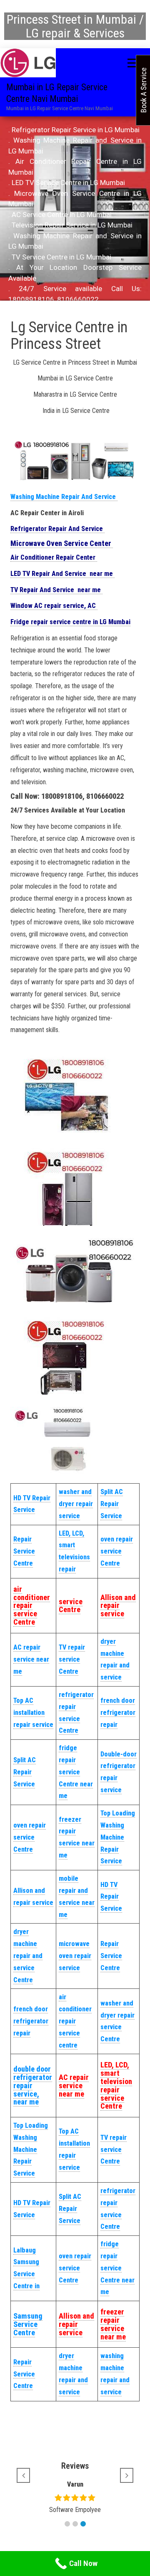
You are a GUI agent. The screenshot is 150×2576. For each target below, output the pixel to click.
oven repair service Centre (117, 1551)
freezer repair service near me (113, 2324)
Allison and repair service (118, 1606)
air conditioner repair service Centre (32, 1605)
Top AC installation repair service (33, 1713)
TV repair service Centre (72, 1659)
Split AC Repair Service (112, 1504)
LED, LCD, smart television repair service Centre (116, 2085)
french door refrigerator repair (118, 1713)
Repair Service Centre (24, 1551)
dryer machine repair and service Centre (28, 1956)
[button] (67, 2524)
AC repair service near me (31, 1659)
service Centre (71, 1606)
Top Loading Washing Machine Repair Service (118, 1837)
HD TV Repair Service (111, 1897)
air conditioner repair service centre (75, 2021)
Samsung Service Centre (28, 2324)
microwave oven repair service (75, 1956)
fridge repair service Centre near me (76, 1772)
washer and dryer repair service (76, 1504)
